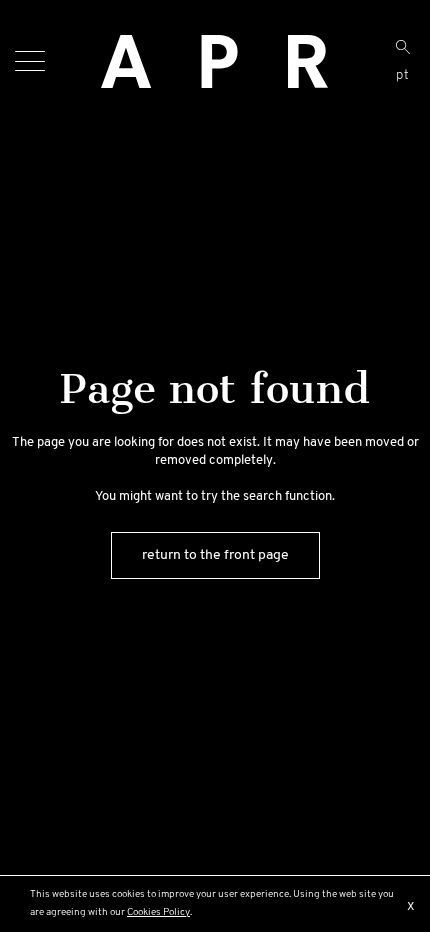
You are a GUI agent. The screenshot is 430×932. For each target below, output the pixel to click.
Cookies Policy (158, 912)
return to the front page (215, 555)
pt (403, 75)
